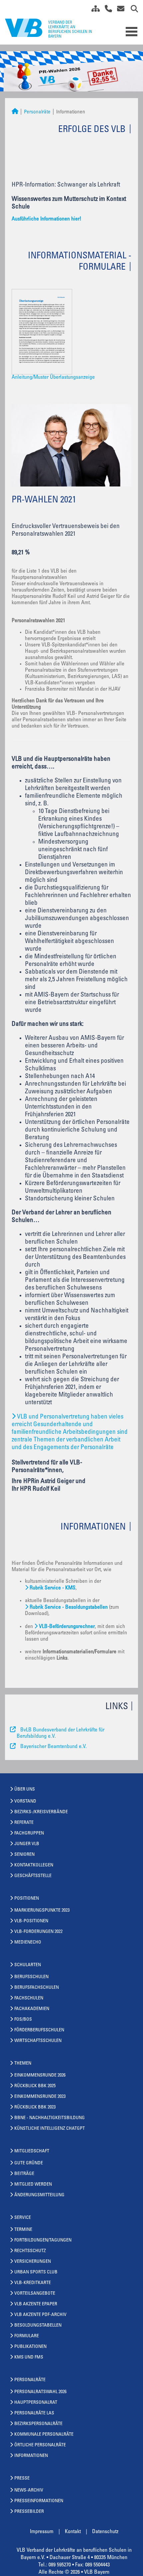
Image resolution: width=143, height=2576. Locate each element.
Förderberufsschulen (39, 2030)
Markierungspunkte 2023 (42, 1911)
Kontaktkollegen (34, 1865)
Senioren (24, 1855)
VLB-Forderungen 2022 (38, 1932)
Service (23, 2218)
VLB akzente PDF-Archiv (40, 2315)
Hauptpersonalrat (36, 2403)
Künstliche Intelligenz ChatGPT (50, 2129)
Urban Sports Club (36, 2272)
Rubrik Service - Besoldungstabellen (69, 1607)
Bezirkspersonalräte (38, 2424)
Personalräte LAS (34, 2413)
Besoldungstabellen (38, 2326)
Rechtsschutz (30, 2251)
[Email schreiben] (119, 10)
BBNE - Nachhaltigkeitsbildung (50, 2118)
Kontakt (73, 2532)
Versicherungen (33, 2262)
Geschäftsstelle (33, 1876)
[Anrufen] (106, 10)
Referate (24, 1823)
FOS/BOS (23, 2020)
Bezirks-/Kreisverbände (41, 1812)
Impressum (42, 2532)
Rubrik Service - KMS (53, 1588)
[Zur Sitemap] (93, 10)
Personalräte (37, 112)
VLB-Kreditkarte (33, 2283)
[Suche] (132, 10)
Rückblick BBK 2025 (35, 2086)
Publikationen (30, 2347)
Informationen (31, 2456)
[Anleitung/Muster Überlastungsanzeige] (45, 332)
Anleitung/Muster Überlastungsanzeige (53, 377)
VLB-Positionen (31, 1921)
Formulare (27, 2336)
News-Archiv (29, 2491)
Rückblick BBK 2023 (35, 2107)
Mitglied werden (33, 2185)
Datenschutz (105, 2532)
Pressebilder (29, 2512)
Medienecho (28, 1943)
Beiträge (24, 2174)
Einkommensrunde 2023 (40, 2097)
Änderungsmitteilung (39, 2195)
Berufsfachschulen (37, 1988)
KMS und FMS (29, 2358)
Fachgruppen (29, 1833)
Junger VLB (27, 1844)
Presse (22, 2479)
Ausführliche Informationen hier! (46, 219)
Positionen (27, 1899)
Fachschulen (29, 1998)
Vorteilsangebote (35, 2294)
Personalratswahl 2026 (40, 2392)
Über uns (25, 1790)
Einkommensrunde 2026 (40, 2076)
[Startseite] (15, 112)
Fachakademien (32, 2009)
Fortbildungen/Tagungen (43, 2240)
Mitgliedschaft (32, 2151)
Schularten (28, 1965)
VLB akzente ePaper (36, 2304)
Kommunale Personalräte (44, 2435)
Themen (23, 2064)
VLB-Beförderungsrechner (67, 1627)
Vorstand (25, 1802)
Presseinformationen (39, 2501)
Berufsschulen (31, 1977)
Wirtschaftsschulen (38, 2041)
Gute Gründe (29, 2163)
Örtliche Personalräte (40, 2445)
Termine (23, 2230)
